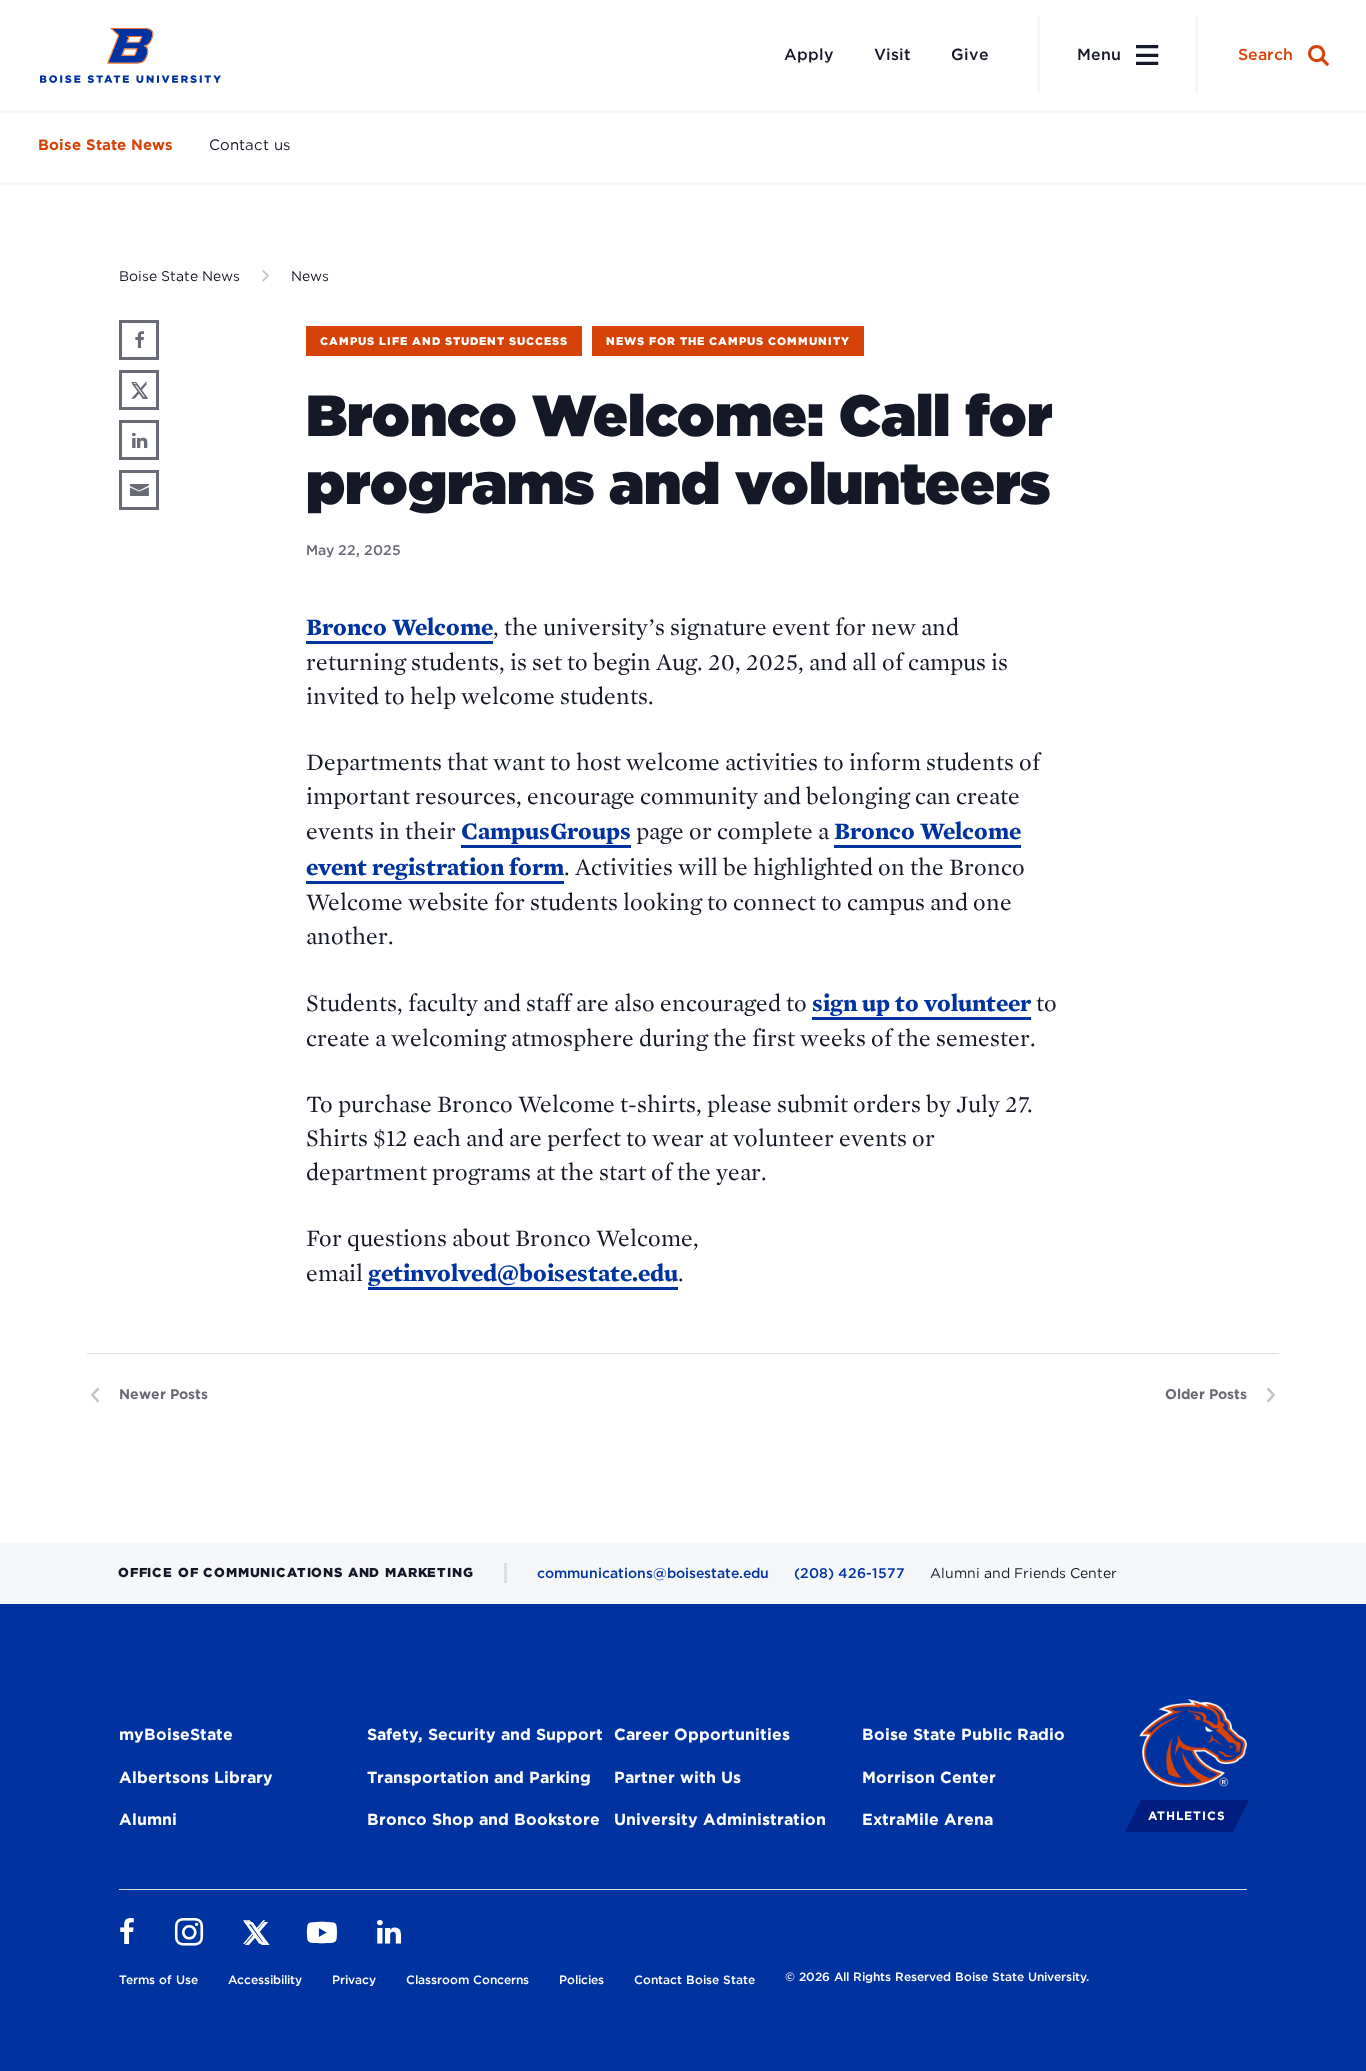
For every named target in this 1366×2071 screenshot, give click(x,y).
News (310, 276)
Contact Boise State (694, 1979)
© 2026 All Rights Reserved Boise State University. (937, 1976)
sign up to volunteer (921, 1002)
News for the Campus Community (728, 341)
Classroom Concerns (467, 1979)
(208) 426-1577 (849, 1573)
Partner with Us (677, 1777)
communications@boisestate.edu (653, 1573)
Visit (892, 54)
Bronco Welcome (399, 626)
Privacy (354, 1979)
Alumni (148, 1819)
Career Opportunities (702, 1734)
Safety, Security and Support (485, 1734)
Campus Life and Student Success (444, 341)
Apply (809, 54)
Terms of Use (158, 1979)
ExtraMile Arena (927, 1819)
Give (970, 54)
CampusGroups (546, 830)
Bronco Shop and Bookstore (483, 1819)
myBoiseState (176, 1734)
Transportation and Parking (479, 1777)
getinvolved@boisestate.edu (523, 1272)
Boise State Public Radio (963, 1734)
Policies (581, 1979)
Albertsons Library (196, 1777)
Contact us (249, 145)
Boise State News (105, 145)
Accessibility (265, 1979)
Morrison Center (929, 1777)
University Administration (720, 1819)
